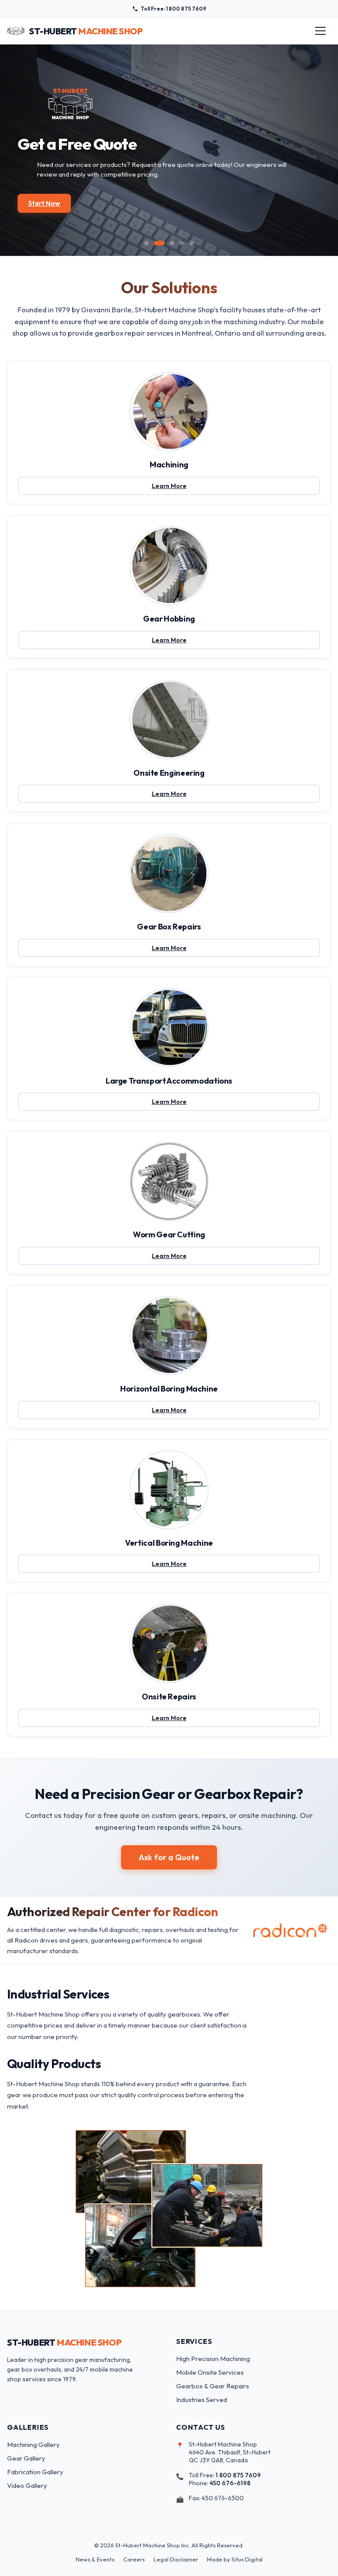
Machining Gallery (33, 2445)
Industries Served (202, 2400)
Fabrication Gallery (35, 2472)
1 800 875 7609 (238, 2475)
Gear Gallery (26, 2458)
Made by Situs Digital (235, 2559)
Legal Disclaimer (176, 2559)
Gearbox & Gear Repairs (213, 2386)
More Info (49, 210)
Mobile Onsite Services (210, 2372)
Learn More (186, 488)
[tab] (147, 243)
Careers (134, 2559)
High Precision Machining (213, 2359)
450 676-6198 (230, 2483)
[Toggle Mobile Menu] (320, 31)
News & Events (95, 2559)
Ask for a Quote (169, 1857)
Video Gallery (27, 2485)
